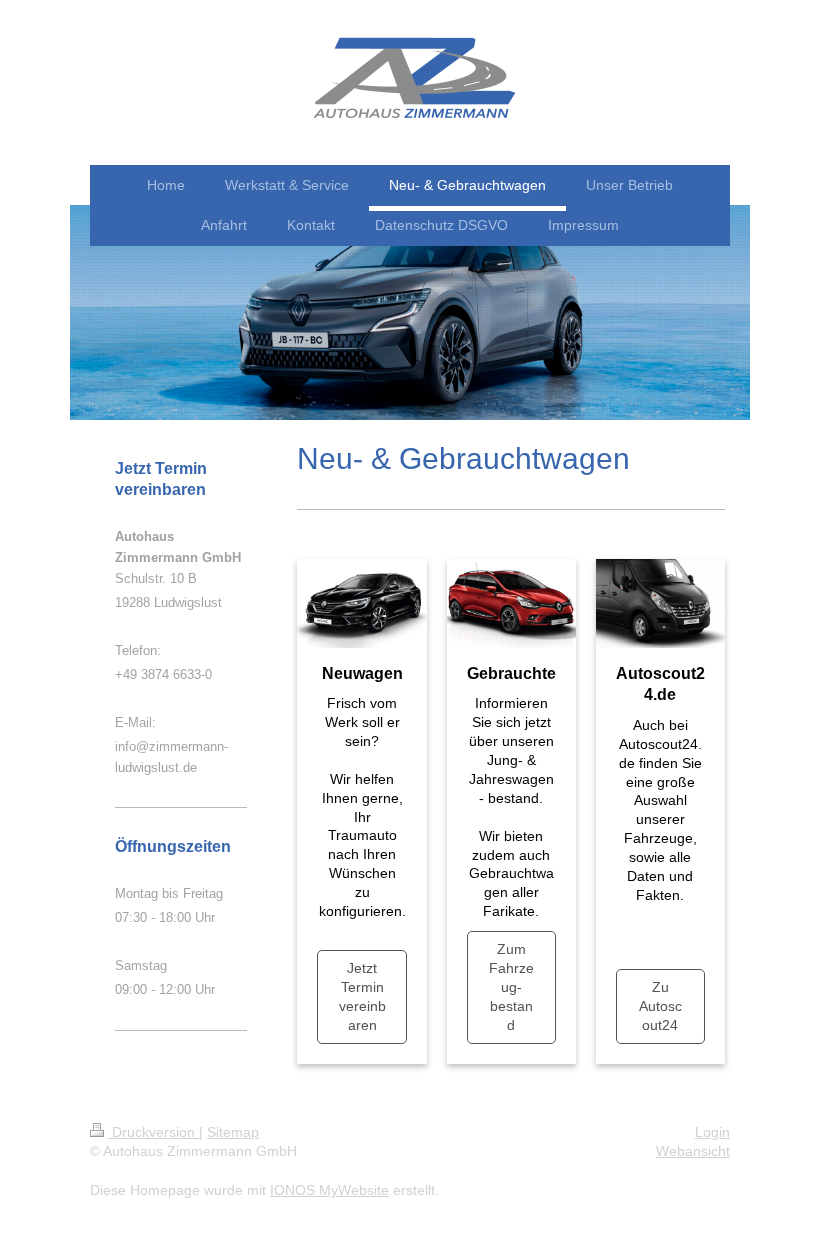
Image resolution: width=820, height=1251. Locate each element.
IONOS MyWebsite (329, 1190)
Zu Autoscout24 (660, 1006)
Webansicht (693, 1151)
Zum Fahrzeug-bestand (511, 987)
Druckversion (153, 1132)
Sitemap (233, 1132)
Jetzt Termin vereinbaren (362, 996)
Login (712, 1132)
